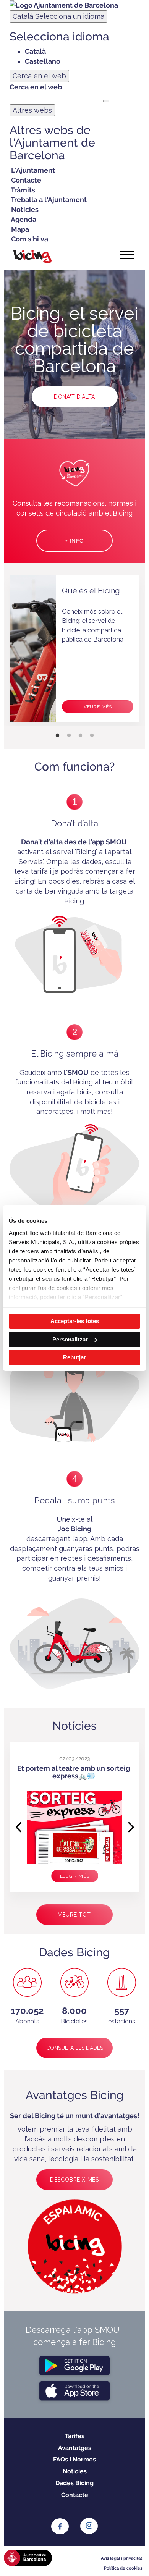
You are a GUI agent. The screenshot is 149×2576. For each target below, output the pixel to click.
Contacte (75, 2495)
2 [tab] (69, 735)
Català (58, 16)
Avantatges (75, 2448)
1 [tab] (57, 735)
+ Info (74, 541)
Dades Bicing (74, 2483)
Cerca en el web (36, 87)
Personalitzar (70, 1339)
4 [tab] (92, 735)
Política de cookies (123, 2568)
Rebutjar (74, 1357)
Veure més (98, 707)
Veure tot (74, 1915)
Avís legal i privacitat (121, 2558)
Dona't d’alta (74, 397)
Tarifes (75, 2436)
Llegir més (75, 1876)
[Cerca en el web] (106, 101)
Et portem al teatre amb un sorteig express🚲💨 (74, 1772)
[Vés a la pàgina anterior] (17, 1822)
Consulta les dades (75, 2048)
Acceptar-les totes (75, 1321)
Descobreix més (74, 2180)
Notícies (75, 2471)
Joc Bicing (74, 1529)
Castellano (43, 61)
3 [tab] (80, 735)
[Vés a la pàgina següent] (132, 1822)
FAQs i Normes (74, 2459)
